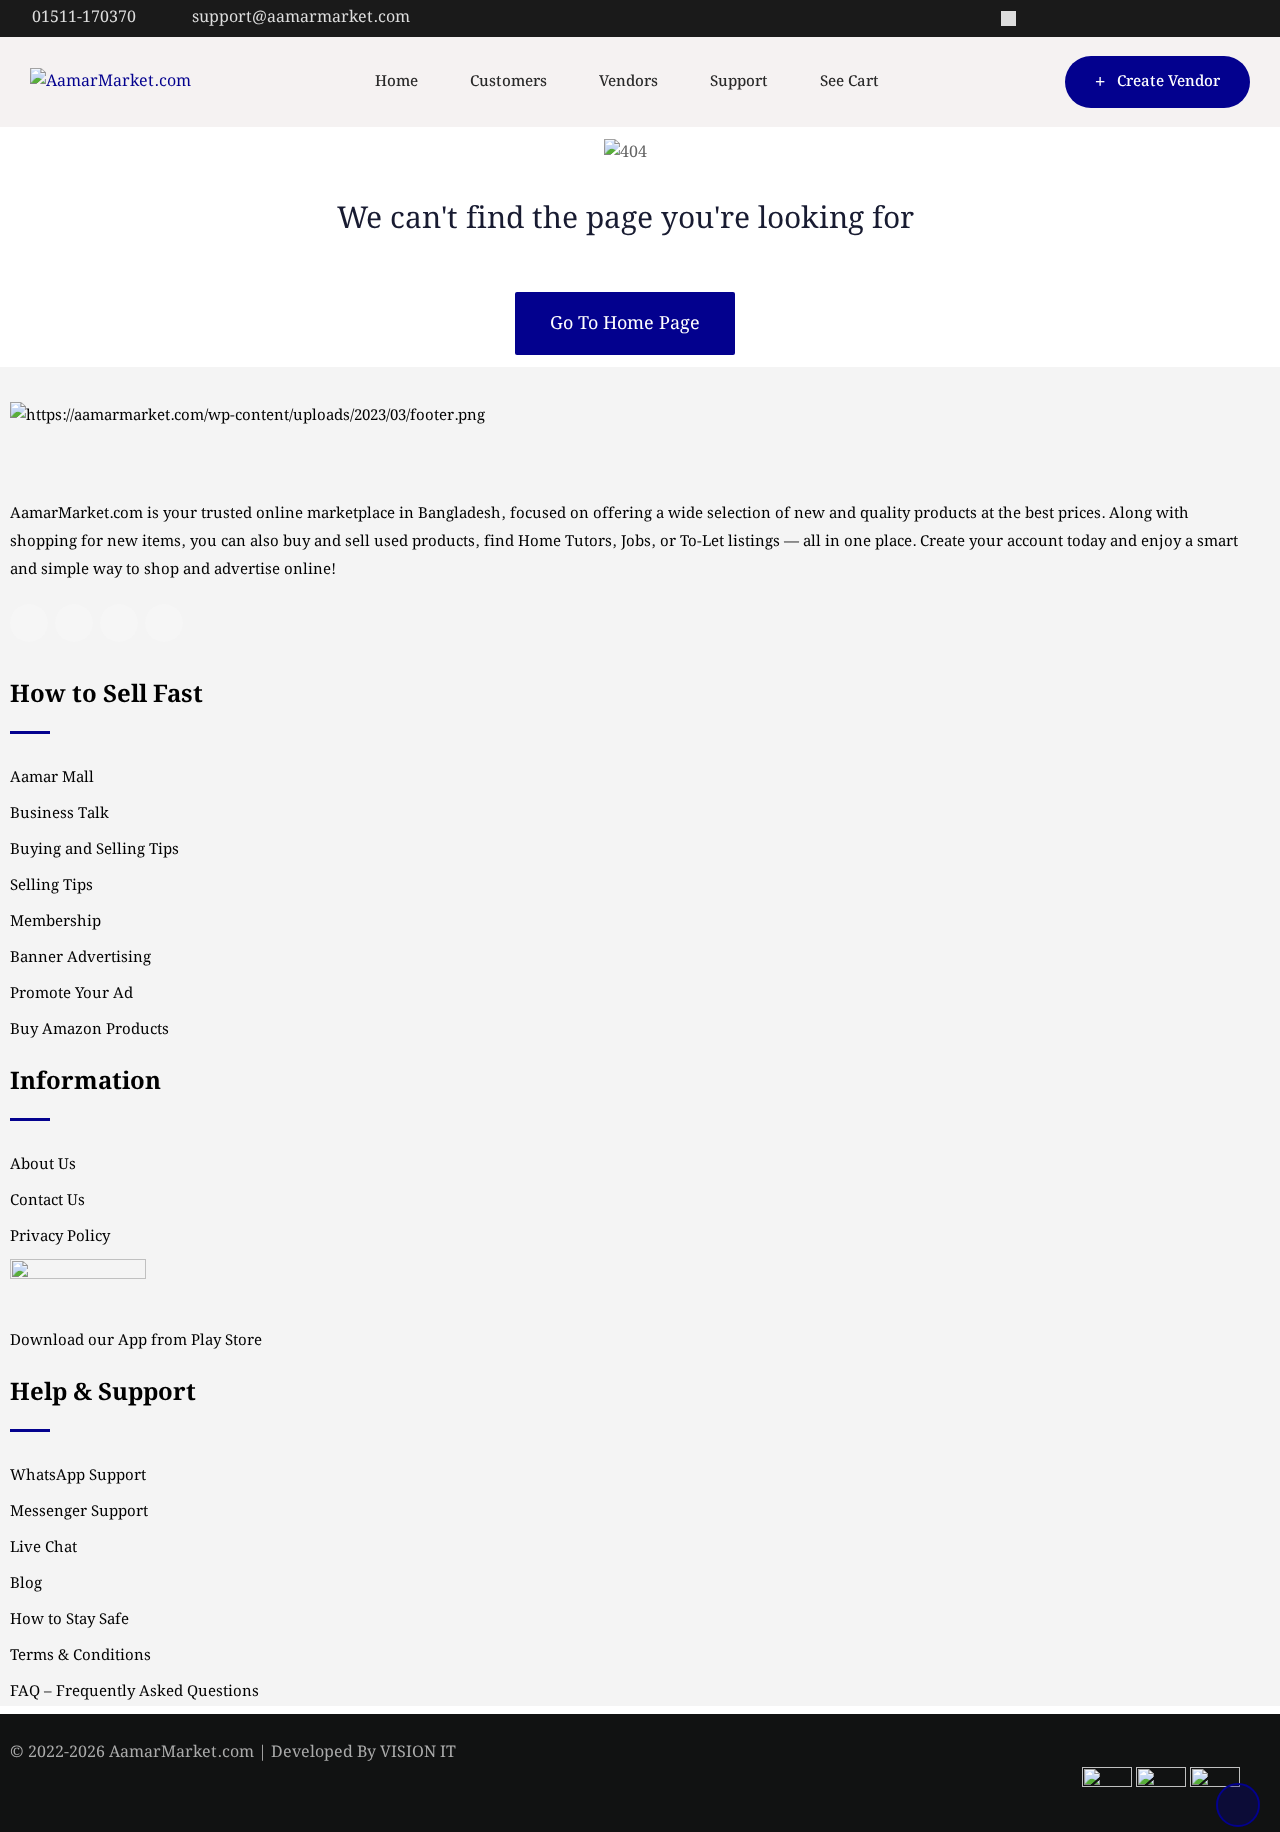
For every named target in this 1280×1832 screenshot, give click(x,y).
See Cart (849, 82)
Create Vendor (1168, 82)
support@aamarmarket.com (301, 17)
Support (739, 82)
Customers (508, 82)
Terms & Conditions (80, 1656)
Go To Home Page (625, 323)
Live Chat (43, 1548)
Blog (26, 1584)
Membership (55, 922)
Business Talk (59, 814)
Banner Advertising (80, 958)
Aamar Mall (52, 778)
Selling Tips (51, 886)
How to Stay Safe (69, 1620)
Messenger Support (79, 1512)
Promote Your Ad (71, 994)
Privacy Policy (60, 1237)
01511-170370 (84, 17)
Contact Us (47, 1201)
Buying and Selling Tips (94, 850)
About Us (43, 1165)
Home (396, 82)
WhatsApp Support (78, 1476)
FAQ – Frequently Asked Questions (134, 1692)
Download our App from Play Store (136, 1341)
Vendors (628, 82)
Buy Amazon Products (89, 1030)
